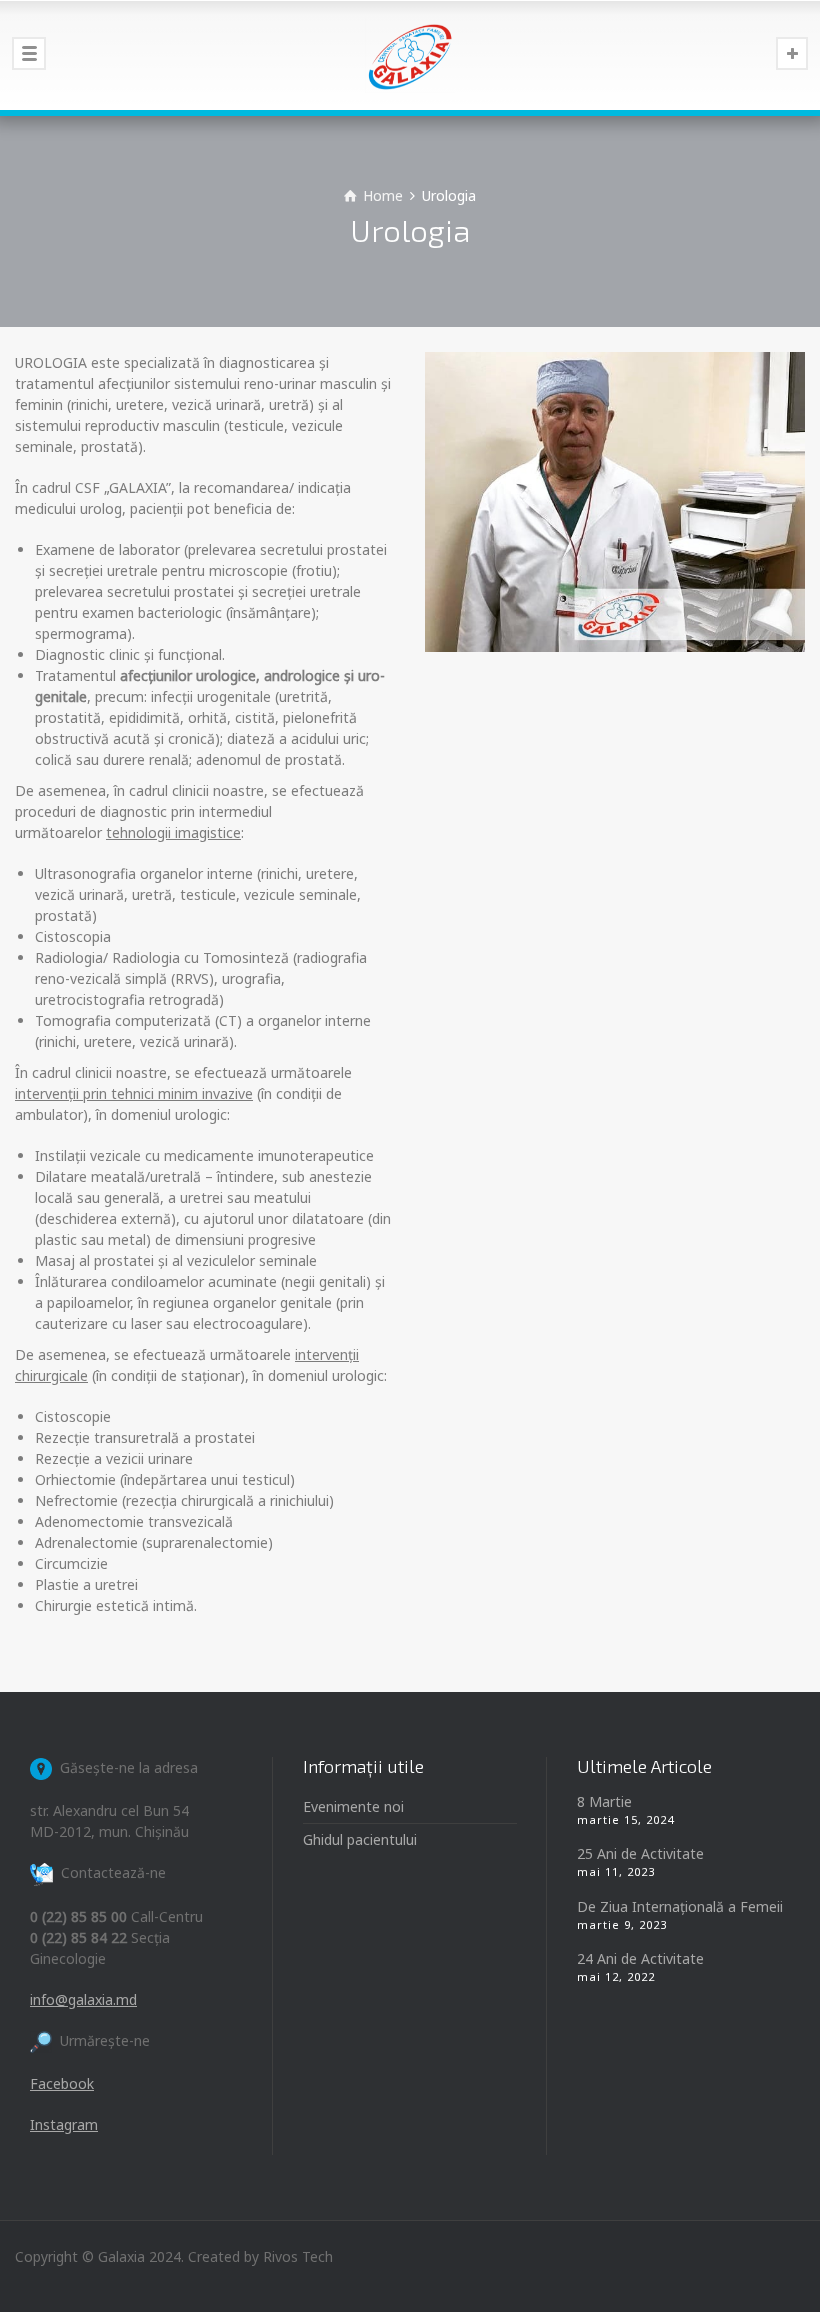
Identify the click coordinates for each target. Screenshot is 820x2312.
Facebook (62, 2083)
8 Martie (604, 1801)
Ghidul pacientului (360, 1839)
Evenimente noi (353, 1806)
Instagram (64, 2124)
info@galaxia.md (83, 1999)
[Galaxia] (410, 55)
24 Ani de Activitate (640, 1958)
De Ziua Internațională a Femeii (680, 1906)
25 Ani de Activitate (640, 1853)
